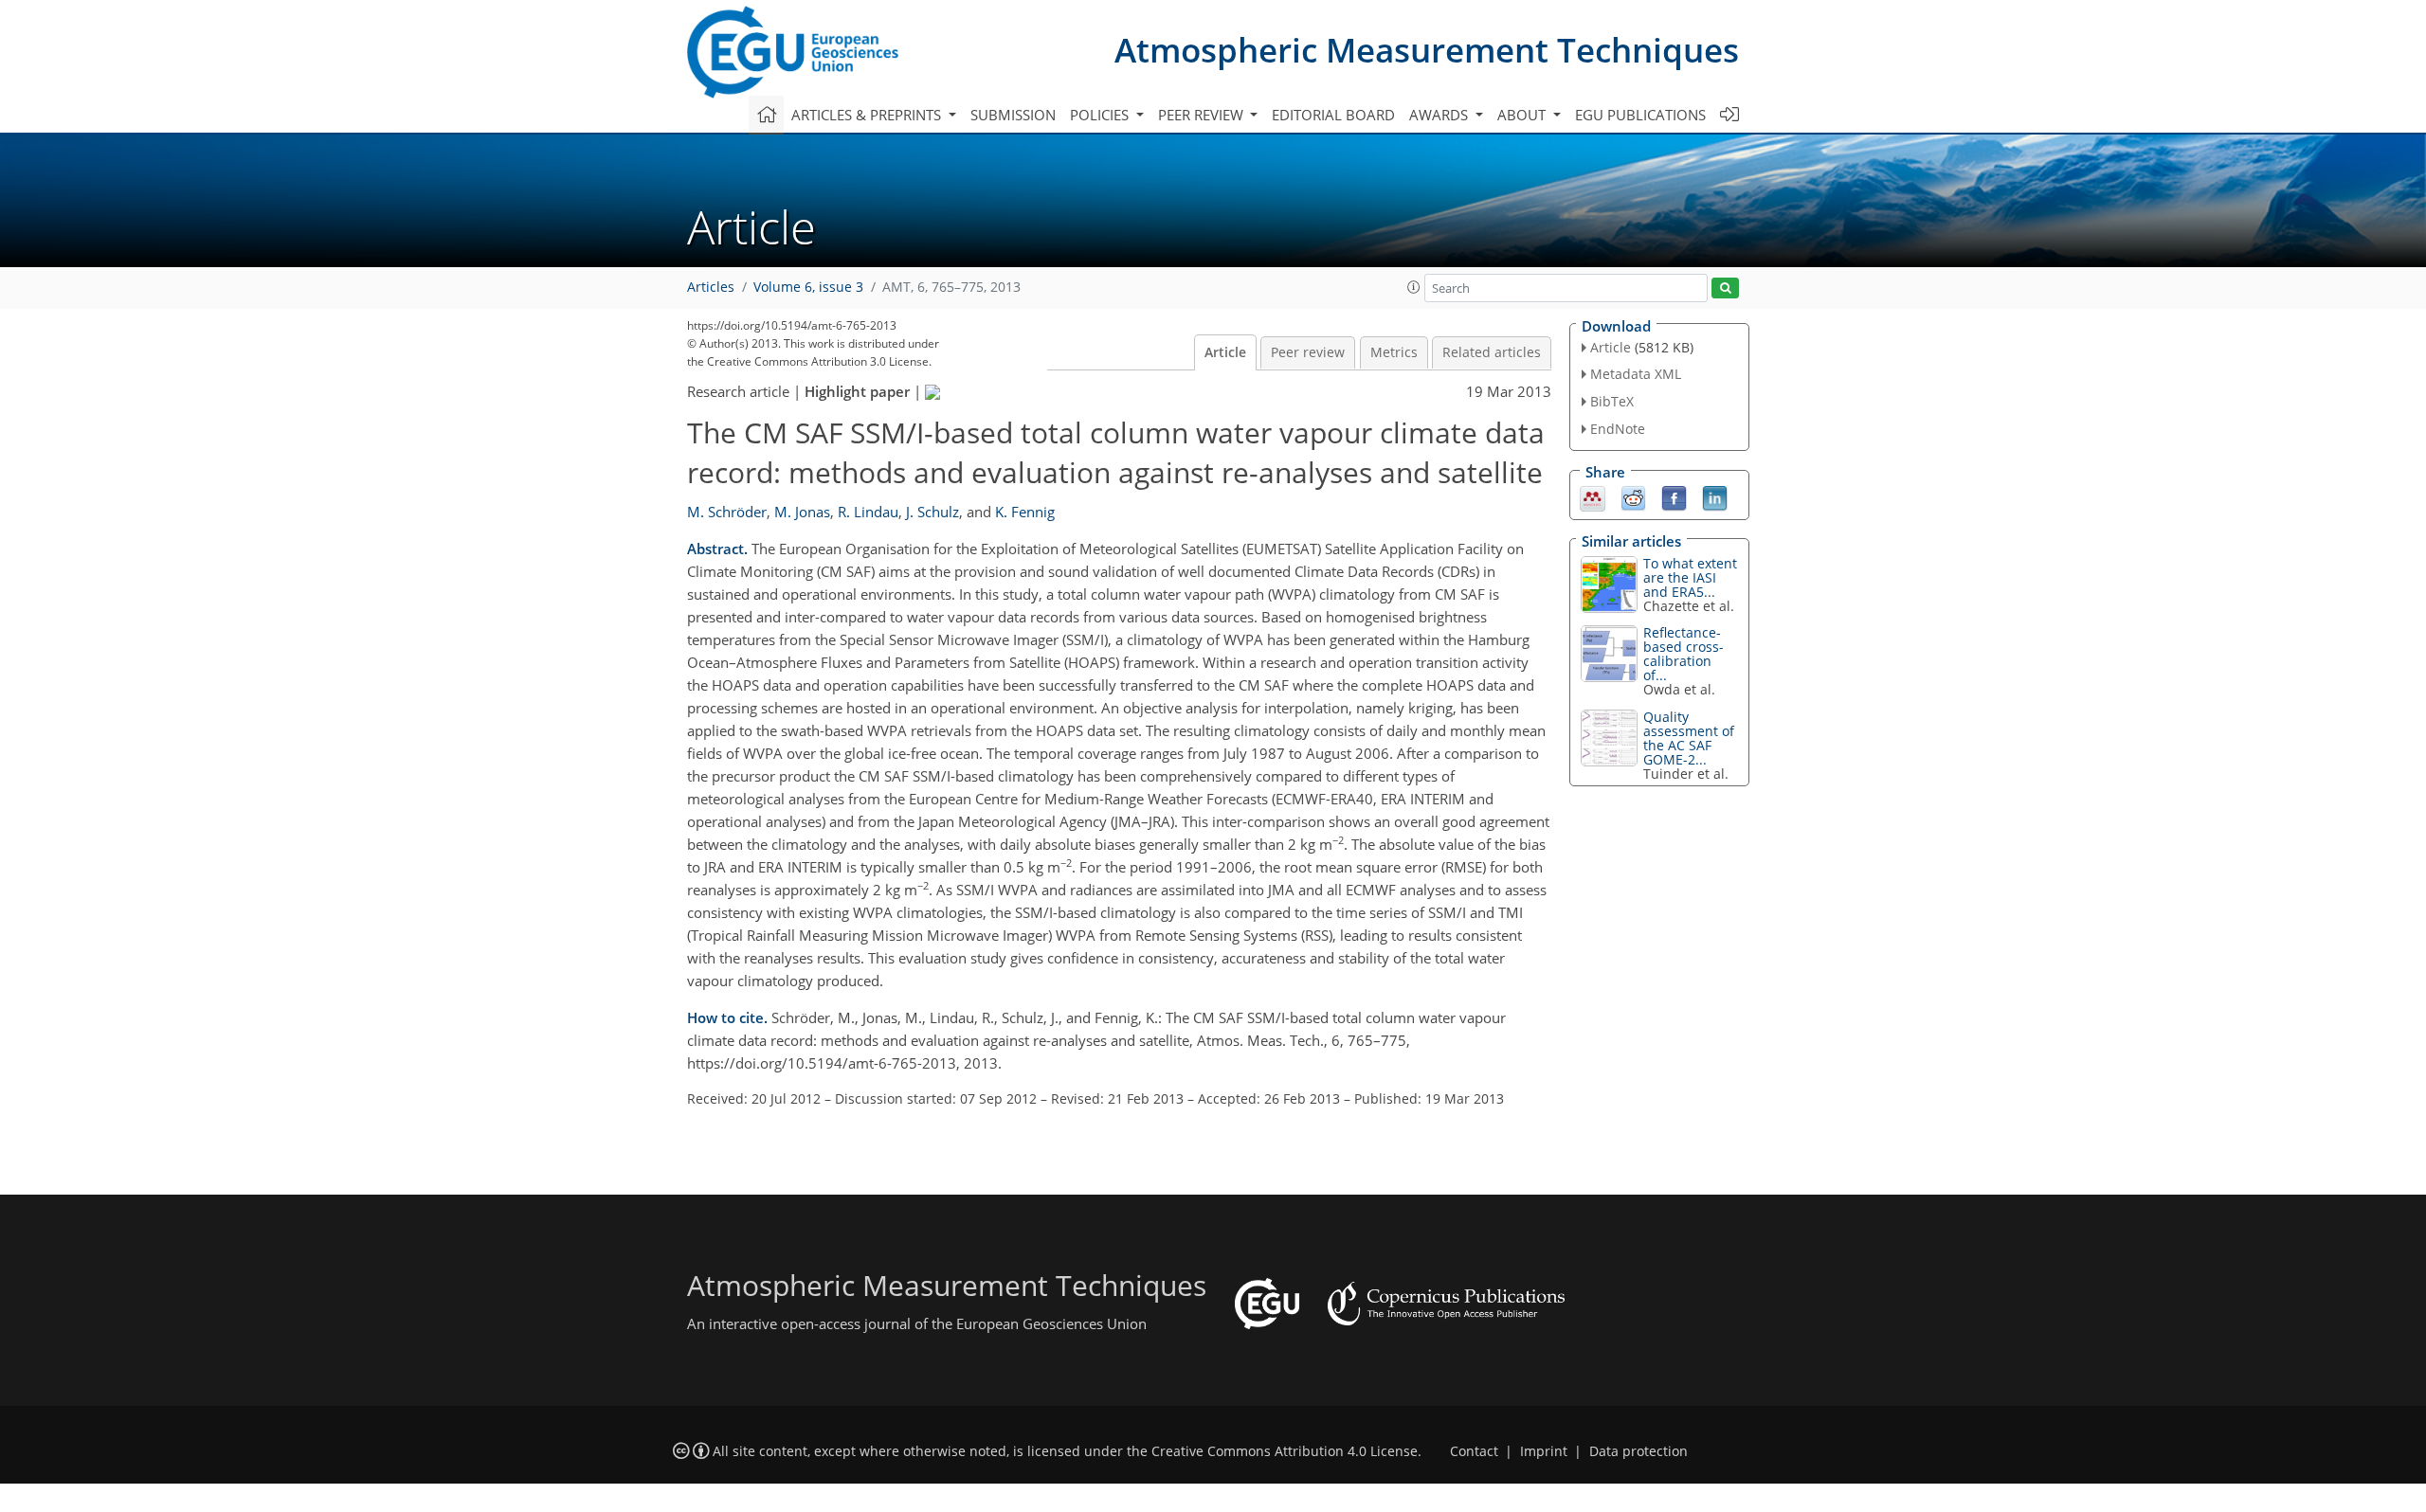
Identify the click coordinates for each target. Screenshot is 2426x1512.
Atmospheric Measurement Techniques (1427, 50)
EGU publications (1640, 115)
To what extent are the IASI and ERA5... (1690, 577)
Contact (1474, 1451)
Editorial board (1333, 115)
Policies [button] (1101, 115)
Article (1225, 352)
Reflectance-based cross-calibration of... (1684, 654)
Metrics (1394, 352)
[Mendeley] (1593, 496)
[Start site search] (1725, 288)
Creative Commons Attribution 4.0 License (1285, 1451)
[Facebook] (1674, 496)
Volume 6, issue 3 (808, 287)
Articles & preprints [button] (868, 115)
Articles (711, 287)
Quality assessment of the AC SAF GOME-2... (1689, 738)
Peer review (1308, 352)
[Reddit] (1633, 496)
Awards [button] (1440, 115)
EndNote (1618, 429)
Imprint (1544, 1451)
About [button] (1523, 115)
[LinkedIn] (1715, 496)
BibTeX (1612, 401)
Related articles (1492, 352)
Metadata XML (1636, 374)
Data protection (1638, 1451)
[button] (1414, 287)
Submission (1013, 115)
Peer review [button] (1203, 115)
